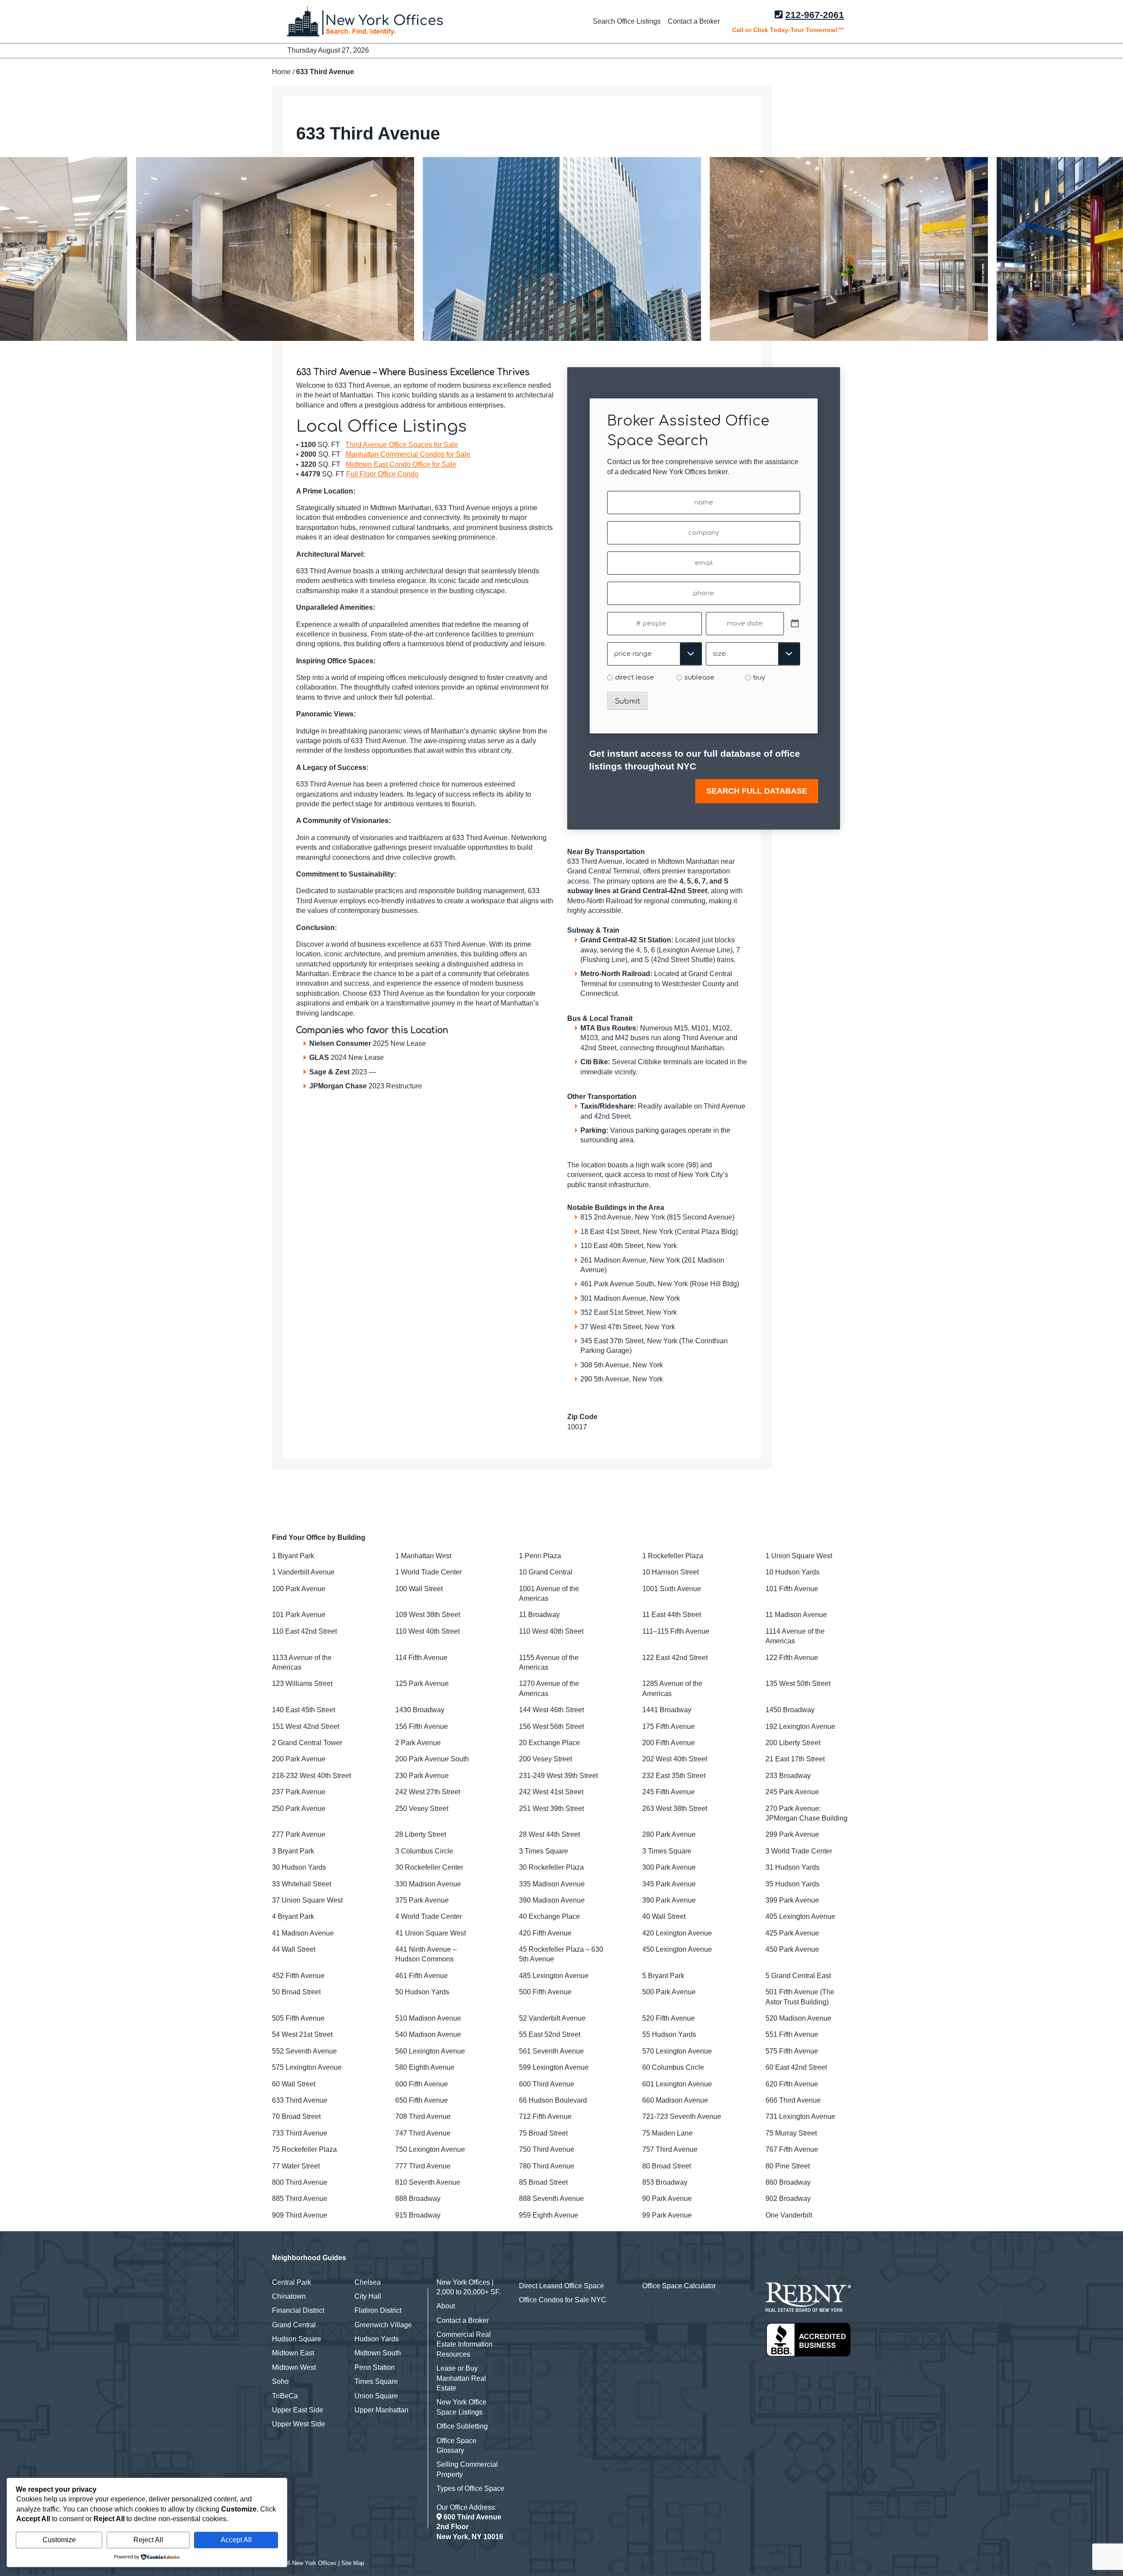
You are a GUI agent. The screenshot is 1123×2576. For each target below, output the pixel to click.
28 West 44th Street (549, 1834)
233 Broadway (788, 1776)
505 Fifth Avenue (298, 2018)
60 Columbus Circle (673, 2067)
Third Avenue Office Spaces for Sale (402, 445)
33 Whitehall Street (302, 1884)
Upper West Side (299, 2424)
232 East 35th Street (674, 1776)
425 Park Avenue (792, 1933)
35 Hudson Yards (792, 1884)
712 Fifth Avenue (545, 2116)
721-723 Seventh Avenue (682, 2116)
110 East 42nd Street (304, 1631)
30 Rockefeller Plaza (551, 1867)
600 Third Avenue (547, 2084)
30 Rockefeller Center (429, 1867)
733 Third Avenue (300, 2133)
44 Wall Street (294, 1949)
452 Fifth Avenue (298, 1976)
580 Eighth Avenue (425, 2067)
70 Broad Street (296, 2116)
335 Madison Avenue (552, 1884)
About (446, 2306)
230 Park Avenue (422, 1776)
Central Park (291, 2282)
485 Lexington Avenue (554, 1976)
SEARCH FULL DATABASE (757, 791)
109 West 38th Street (428, 1615)
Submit (627, 701)
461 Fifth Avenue (422, 1976)
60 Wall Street (294, 2084)
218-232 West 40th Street (311, 1776)
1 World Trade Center (429, 1572)
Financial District (298, 2310)
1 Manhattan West (423, 1556)
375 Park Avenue (422, 1900)
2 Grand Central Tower (307, 1743)
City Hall (368, 2296)
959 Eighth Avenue (549, 2215)
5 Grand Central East (798, 1976)
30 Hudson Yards (299, 1867)
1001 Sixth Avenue (672, 1589)
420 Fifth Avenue (545, 1933)
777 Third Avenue (423, 2166)
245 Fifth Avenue (669, 1792)
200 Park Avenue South (432, 1759)
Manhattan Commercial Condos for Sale (408, 454)
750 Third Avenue (547, 2149)
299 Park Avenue (792, 1834)
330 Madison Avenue (428, 1884)
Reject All (148, 2540)
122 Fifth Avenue (792, 1658)
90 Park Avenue (667, 2199)
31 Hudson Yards (792, 1867)
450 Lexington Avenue (677, 1949)
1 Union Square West (799, 1556)
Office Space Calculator (679, 2286)
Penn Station (375, 2367)
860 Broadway (788, 2182)
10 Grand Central (546, 1572)
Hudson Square (297, 2339)
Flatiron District (378, 2310)
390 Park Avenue (669, 1900)
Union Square (376, 2396)
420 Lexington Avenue (677, 1933)
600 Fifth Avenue (422, 2084)
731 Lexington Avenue (800, 2116)
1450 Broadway (790, 1710)
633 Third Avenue (300, 2100)
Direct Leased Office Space (561, 2286)
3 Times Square (544, 1851)
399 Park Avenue (792, 1900)
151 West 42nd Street (306, 1726)
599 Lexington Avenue (554, 2067)
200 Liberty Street (793, 1743)
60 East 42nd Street (796, 2067)
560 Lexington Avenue (430, 2051)
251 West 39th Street (551, 1809)
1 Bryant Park (293, 1556)
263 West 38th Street (675, 1809)
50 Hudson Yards (422, 1992)
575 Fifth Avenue (792, 2051)
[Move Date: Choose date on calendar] (795, 624)
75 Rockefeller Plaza (304, 2149)
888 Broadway (418, 2199)
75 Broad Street (543, 2133)
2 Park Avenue (418, 1743)
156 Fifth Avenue (422, 1726)
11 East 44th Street (672, 1615)
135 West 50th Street (798, 1683)
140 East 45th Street (304, 1710)
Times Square (376, 2381)
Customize (59, 2540)
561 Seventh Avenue (551, 2051)
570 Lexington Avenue (677, 2051)
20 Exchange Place (549, 1743)
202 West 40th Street (675, 1759)
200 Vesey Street (545, 1759)
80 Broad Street (667, 2166)
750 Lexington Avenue (430, 2149)
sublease (699, 678)
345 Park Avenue (669, 1884)
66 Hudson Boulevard (553, 2100)
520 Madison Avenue (798, 2018)
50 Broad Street (296, 1992)
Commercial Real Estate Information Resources (465, 2344)
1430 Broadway (420, 1710)
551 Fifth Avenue (792, 2034)
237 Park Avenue (299, 1792)
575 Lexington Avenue (307, 2067)
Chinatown (289, 2296)
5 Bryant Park (663, 1976)
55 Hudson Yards (669, 2034)
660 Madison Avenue (675, 2100)
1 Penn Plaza (540, 1556)
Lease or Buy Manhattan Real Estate (461, 2378)
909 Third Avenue (300, 2215)
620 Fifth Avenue (792, 2084)
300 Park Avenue (669, 1867)
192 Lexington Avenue (800, 1726)
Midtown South (378, 2353)
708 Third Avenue (423, 2116)
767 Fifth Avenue (792, 2149)
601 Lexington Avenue (677, 2084)
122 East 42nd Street (675, 1658)
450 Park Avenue (792, 1949)
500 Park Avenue (669, 1992)
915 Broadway (418, 2215)
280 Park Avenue (669, 1834)
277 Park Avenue (299, 1834)
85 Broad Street (543, 2182)
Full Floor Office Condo (382, 474)
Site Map (353, 2563)
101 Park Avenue (299, 1615)
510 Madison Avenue (428, 2018)
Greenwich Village (383, 2325)
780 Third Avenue (547, 2166)
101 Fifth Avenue (792, 1589)
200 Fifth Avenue (669, 1743)
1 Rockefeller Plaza (673, 1556)
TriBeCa (285, 2396)
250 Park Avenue (299, 1809)
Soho (280, 2381)
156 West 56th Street (551, 1726)
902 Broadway (788, 2199)
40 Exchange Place (549, 1916)
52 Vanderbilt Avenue (552, 2018)
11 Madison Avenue (796, 1615)
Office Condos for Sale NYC (563, 2300)
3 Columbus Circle (424, 1851)
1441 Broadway (667, 1710)
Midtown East (293, 2353)
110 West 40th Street (427, 1631)
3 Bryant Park (293, 1851)
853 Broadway (665, 2182)
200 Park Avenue (299, 1759)
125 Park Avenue (422, 1683)
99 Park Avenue (667, 2215)
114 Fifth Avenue (421, 1658)
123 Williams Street (302, 1683)
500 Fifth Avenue (545, 1992)
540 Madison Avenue (428, 2034)
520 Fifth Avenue (669, 2018)
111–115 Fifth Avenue (676, 1631)
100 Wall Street (419, 1589)
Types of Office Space (470, 2488)
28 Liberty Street (421, 1834)
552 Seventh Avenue (304, 2051)
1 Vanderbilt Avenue (303, 1572)
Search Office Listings (627, 21)
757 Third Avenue (670, 2149)
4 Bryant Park (293, 1916)
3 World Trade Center (799, 1851)
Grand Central (294, 2325)
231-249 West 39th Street (558, 1776)
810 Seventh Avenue (428, 2182)
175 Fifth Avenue (669, 1726)
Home (281, 72)
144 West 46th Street (551, 1710)
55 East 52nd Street (550, 2034)
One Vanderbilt (789, 2215)
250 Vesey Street (422, 1809)
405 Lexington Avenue (800, 1916)
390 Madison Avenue (552, 1900)
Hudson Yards (377, 2339)
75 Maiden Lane (667, 2133)
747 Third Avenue (423, 2133)
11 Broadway (539, 1615)
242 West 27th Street (428, 1792)
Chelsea (368, 2282)
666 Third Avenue (793, 2100)
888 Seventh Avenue (551, 2199)
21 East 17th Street (795, 1759)
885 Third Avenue (300, 2199)
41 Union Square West (431, 1933)
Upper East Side (298, 2410)
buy (759, 678)
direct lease (635, 678)
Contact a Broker (694, 21)
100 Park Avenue (299, 1589)
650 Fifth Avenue (422, 2100)
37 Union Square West (307, 1900)
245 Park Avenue (792, 1792)
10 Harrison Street (671, 1572)
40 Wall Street (664, 1916)
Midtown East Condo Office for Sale (401, 464)
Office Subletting (462, 2426)
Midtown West (294, 2367)
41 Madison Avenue (303, 1933)
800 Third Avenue (300, 2182)
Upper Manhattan (381, 2410)
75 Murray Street (791, 2133)
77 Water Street (296, 2166)
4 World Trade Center (429, 1916)
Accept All (236, 2540)
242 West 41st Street (551, 1792)
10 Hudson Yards (792, 1572)
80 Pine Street (788, 2166)
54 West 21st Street (302, 2034)
